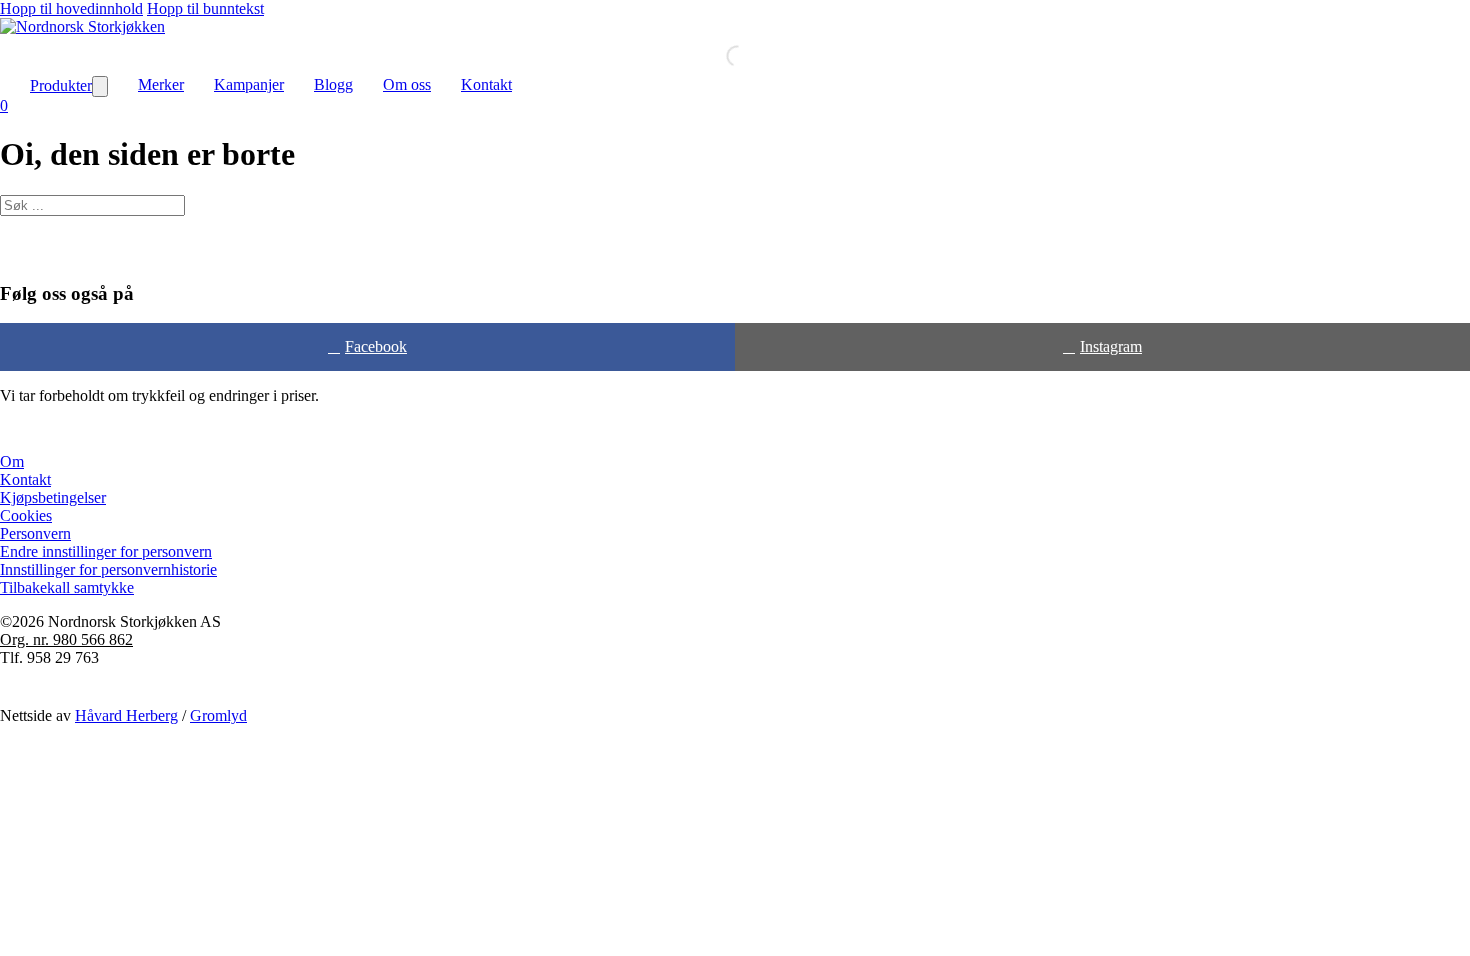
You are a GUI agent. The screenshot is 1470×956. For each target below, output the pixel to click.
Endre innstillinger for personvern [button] (106, 551)
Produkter (61, 85)
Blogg (333, 84)
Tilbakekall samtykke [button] (67, 587)
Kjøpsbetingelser (53, 497)
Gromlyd (218, 715)
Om (12, 461)
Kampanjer (249, 84)
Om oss (407, 84)
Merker (161, 84)
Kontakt (486, 84)
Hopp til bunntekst (205, 8)
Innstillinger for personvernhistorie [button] (108, 569)
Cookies (26, 515)
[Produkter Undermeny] (100, 86)
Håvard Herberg (126, 715)
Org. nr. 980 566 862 (66, 639)
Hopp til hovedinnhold (71, 8)
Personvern (35, 533)
